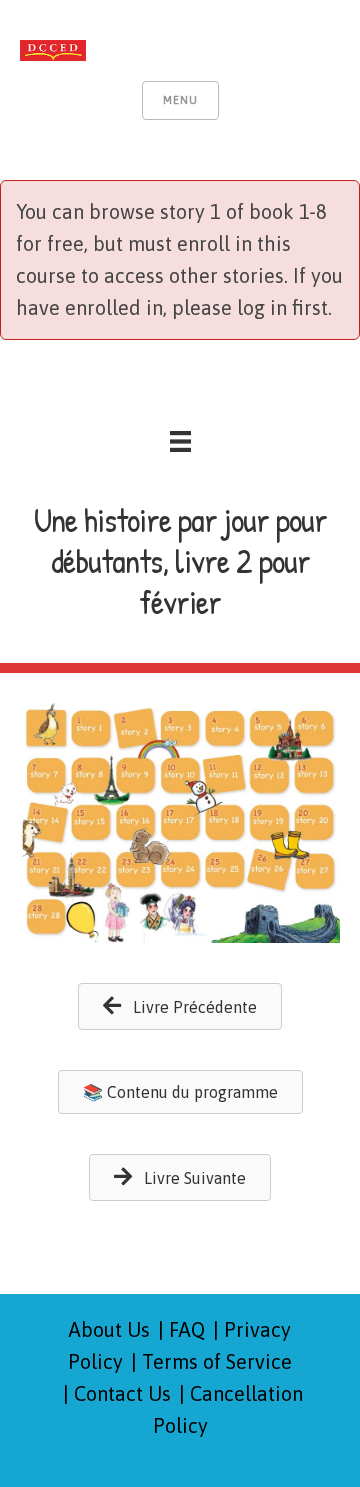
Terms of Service (217, 1361)
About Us (109, 1329)
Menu (180, 100)
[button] (180, 1006)
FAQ (187, 1329)
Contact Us (122, 1393)
